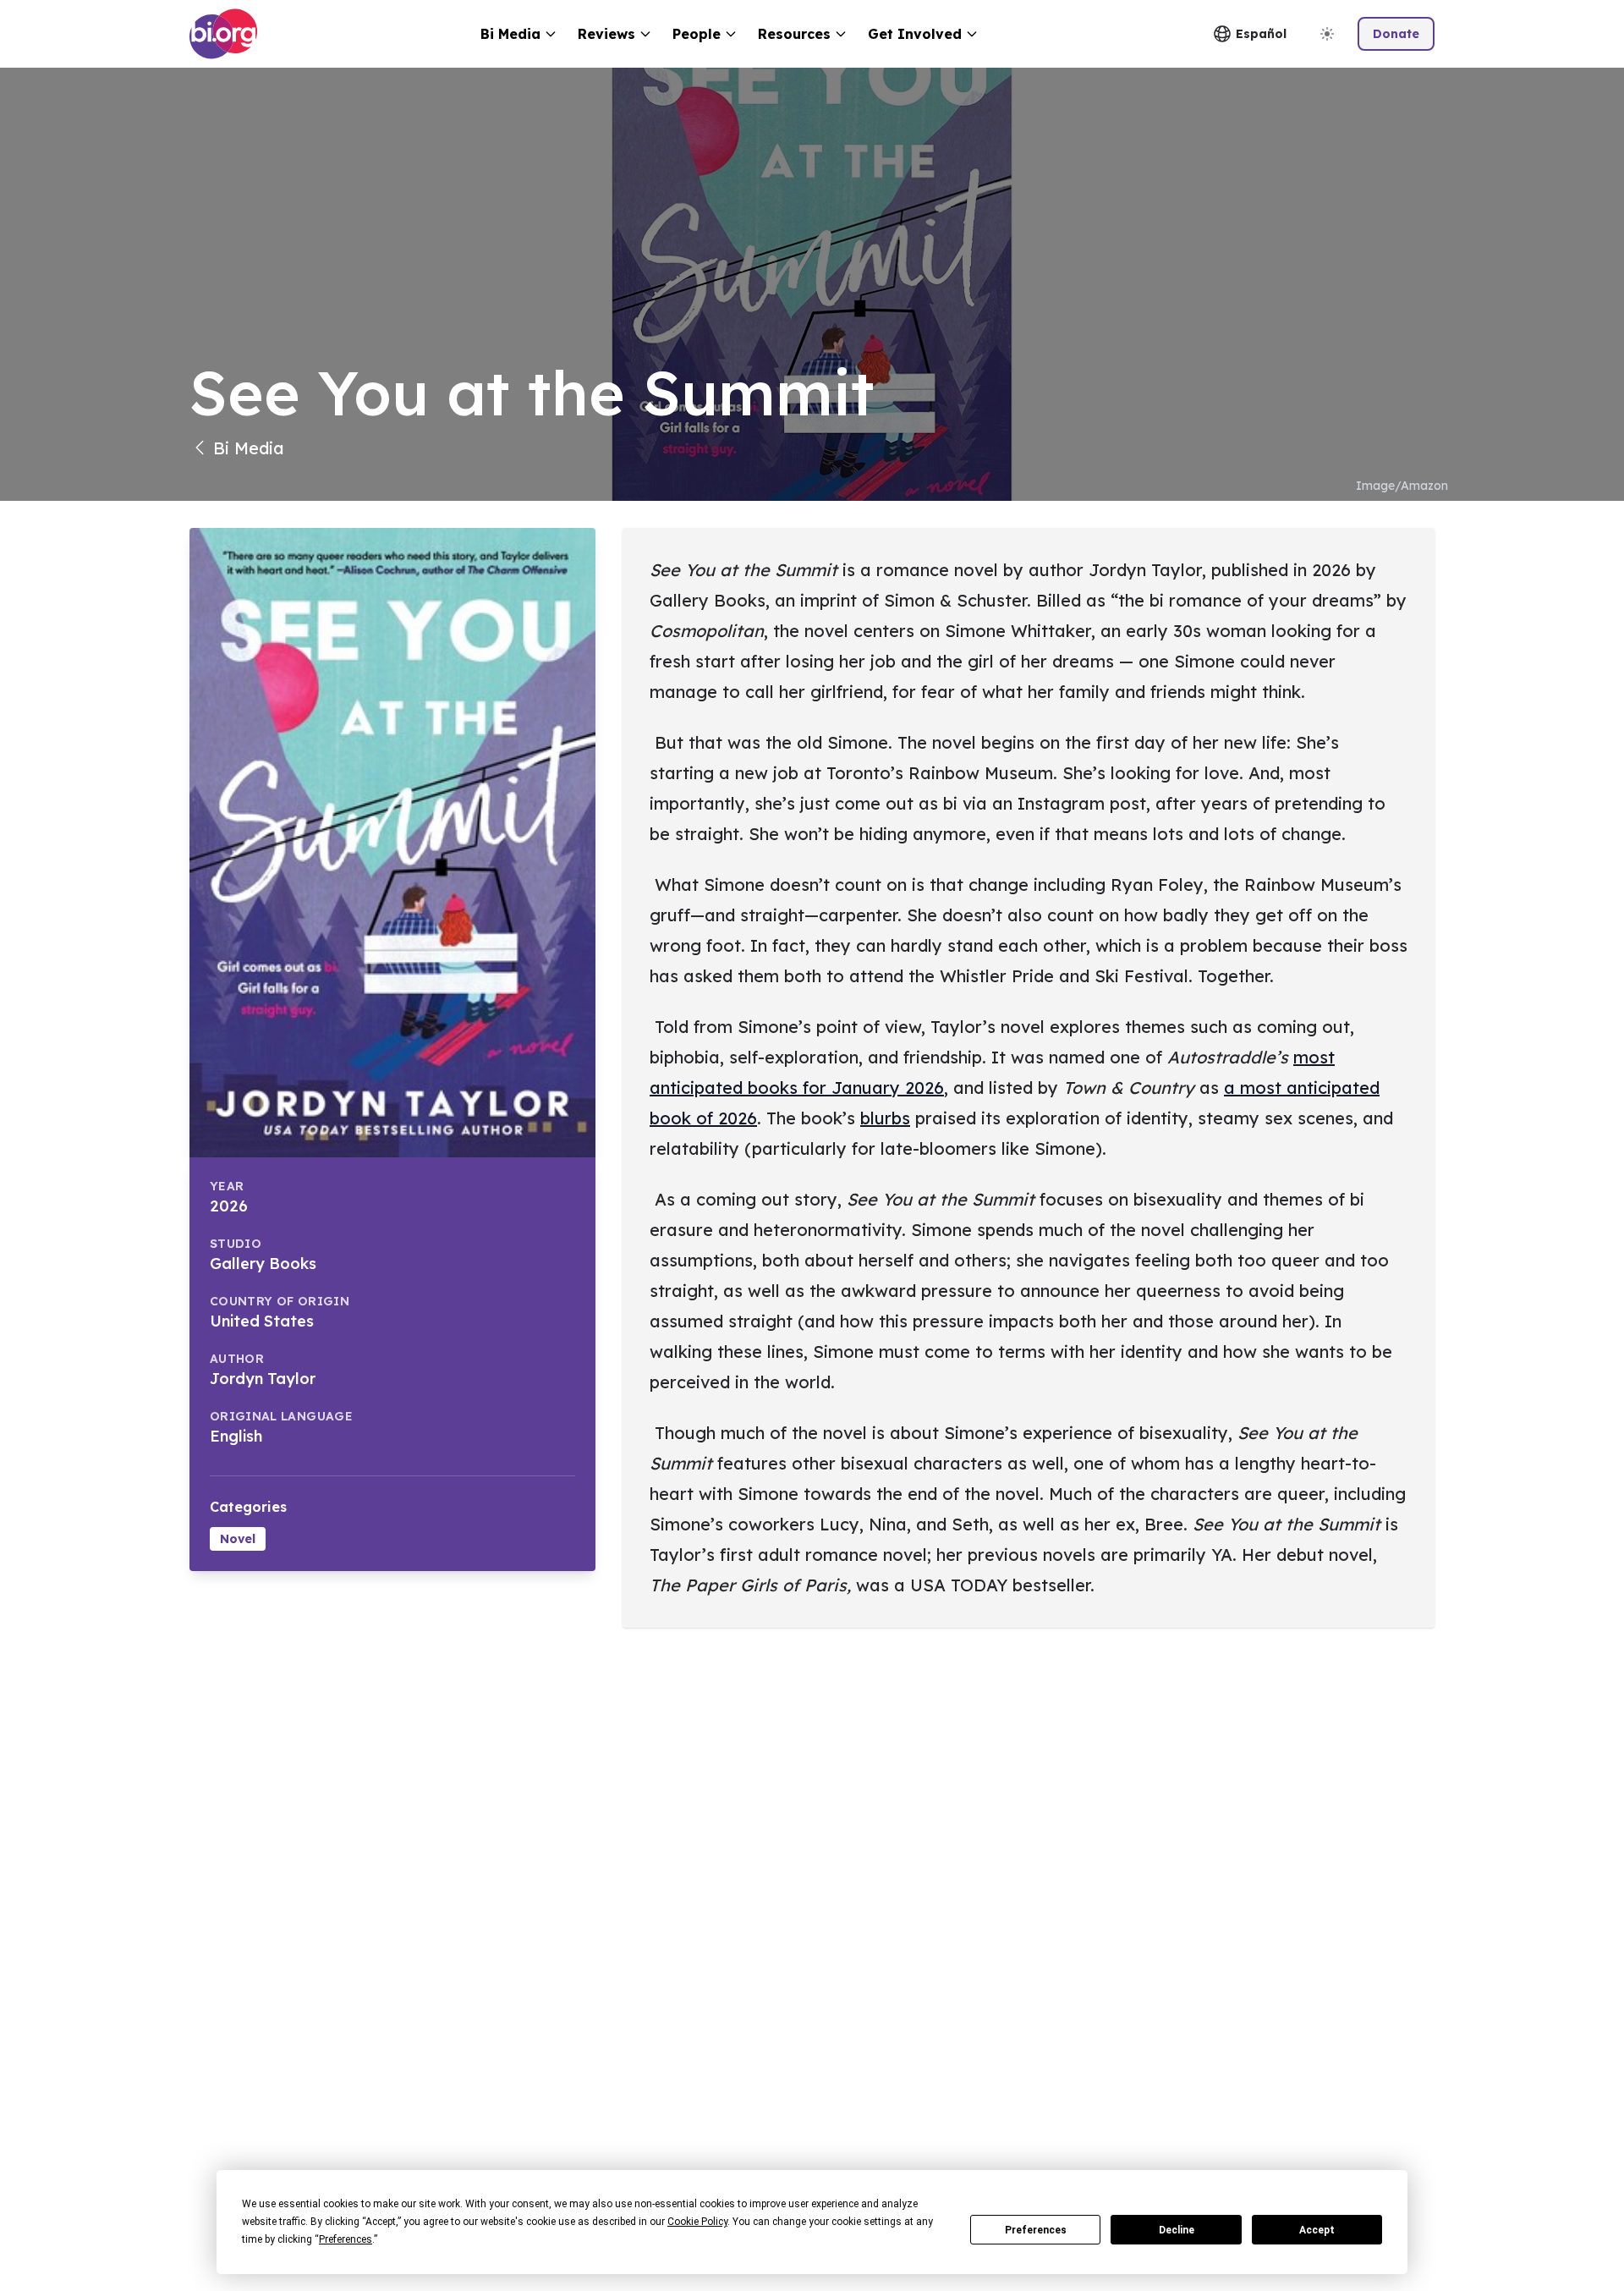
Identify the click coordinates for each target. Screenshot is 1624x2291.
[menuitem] (519, 34)
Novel (238, 1539)
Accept (1317, 2230)
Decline (1177, 2230)
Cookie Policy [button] (697, 2222)
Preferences (1036, 2230)
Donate (1396, 34)
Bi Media (249, 448)
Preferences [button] (346, 2239)
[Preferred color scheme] (1327, 34)
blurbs (885, 1118)
